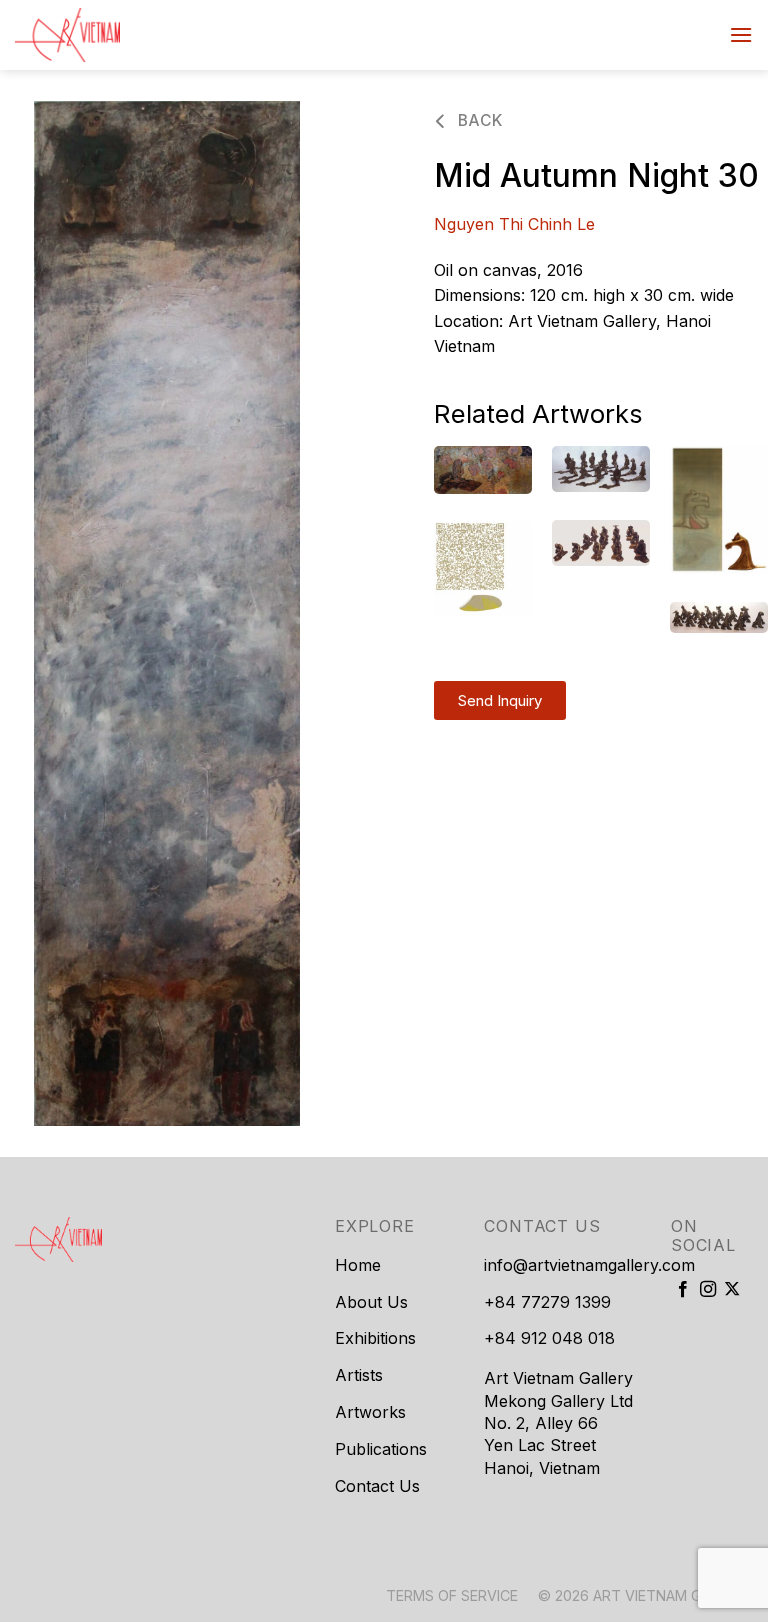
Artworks (370, 1412)
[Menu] (741, 34)
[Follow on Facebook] (683, 1290)
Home (358, 1265)
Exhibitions (375, 1338)
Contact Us (377, 1486)
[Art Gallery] (115, 35)
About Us (371, 1302)
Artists (359, 1375)
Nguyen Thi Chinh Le (514, 224)
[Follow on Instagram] (708, 1290)
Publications (381, 1449)
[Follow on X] (732, 1290)
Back (477, 120)
